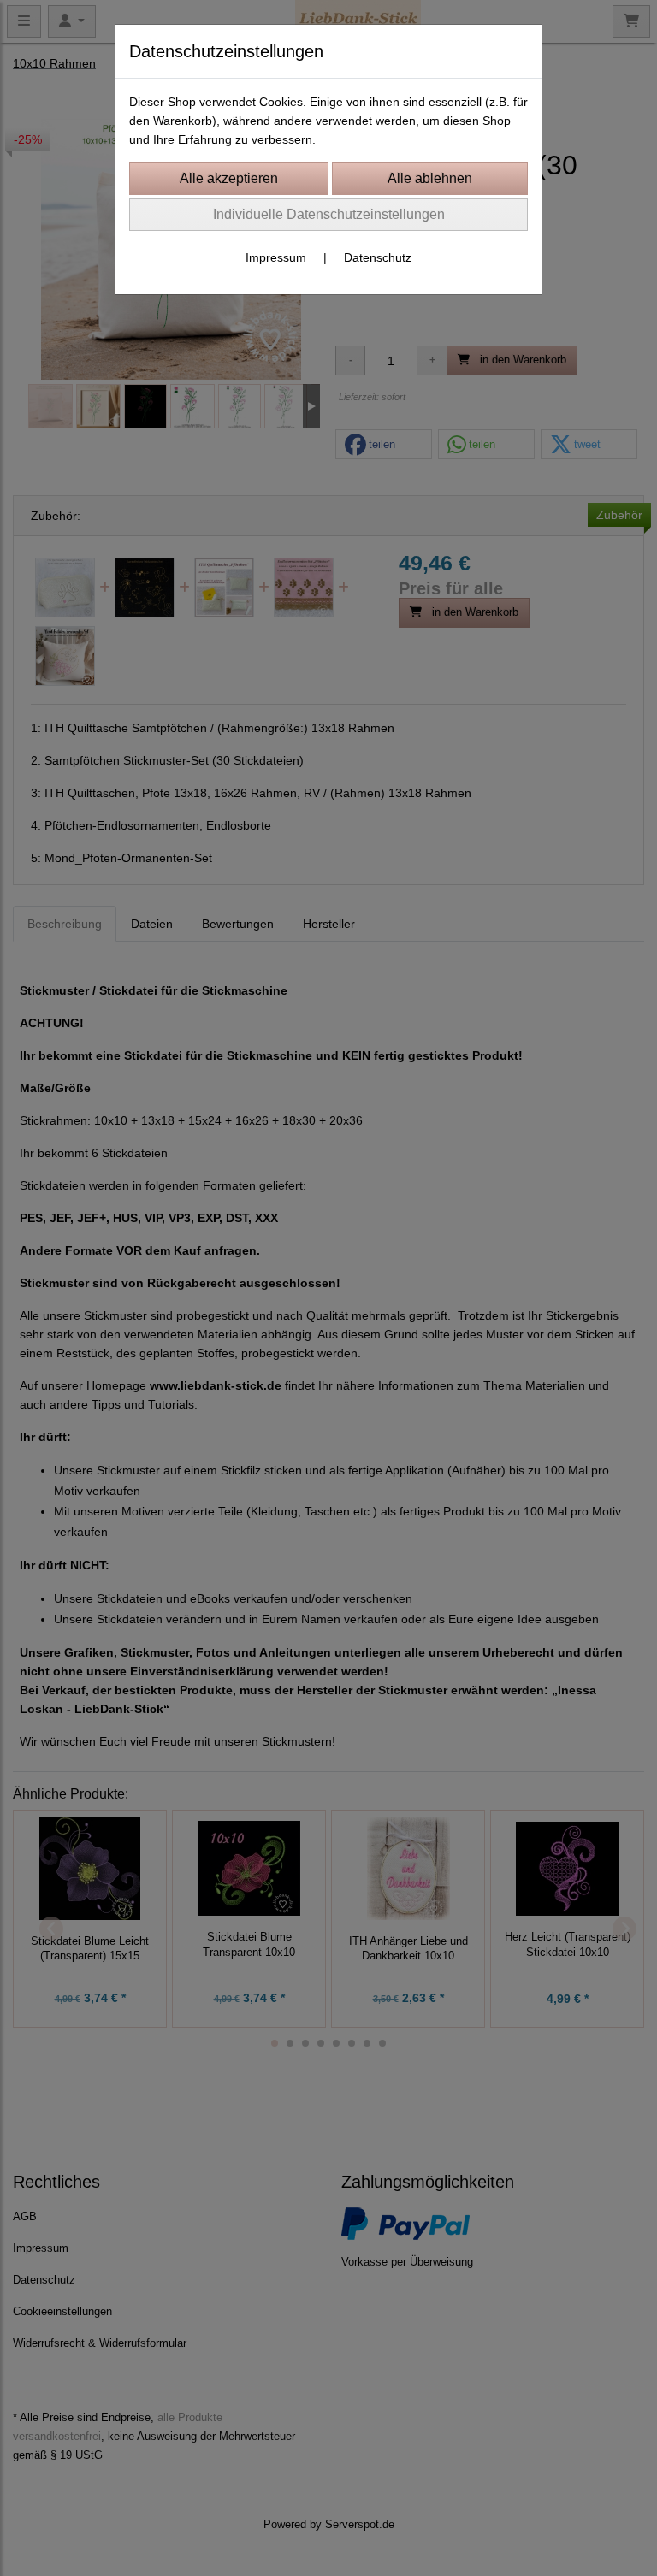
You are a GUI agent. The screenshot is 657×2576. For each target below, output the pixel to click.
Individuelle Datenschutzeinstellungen (329, 214)
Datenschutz (378, 257)
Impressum (276, 257)
